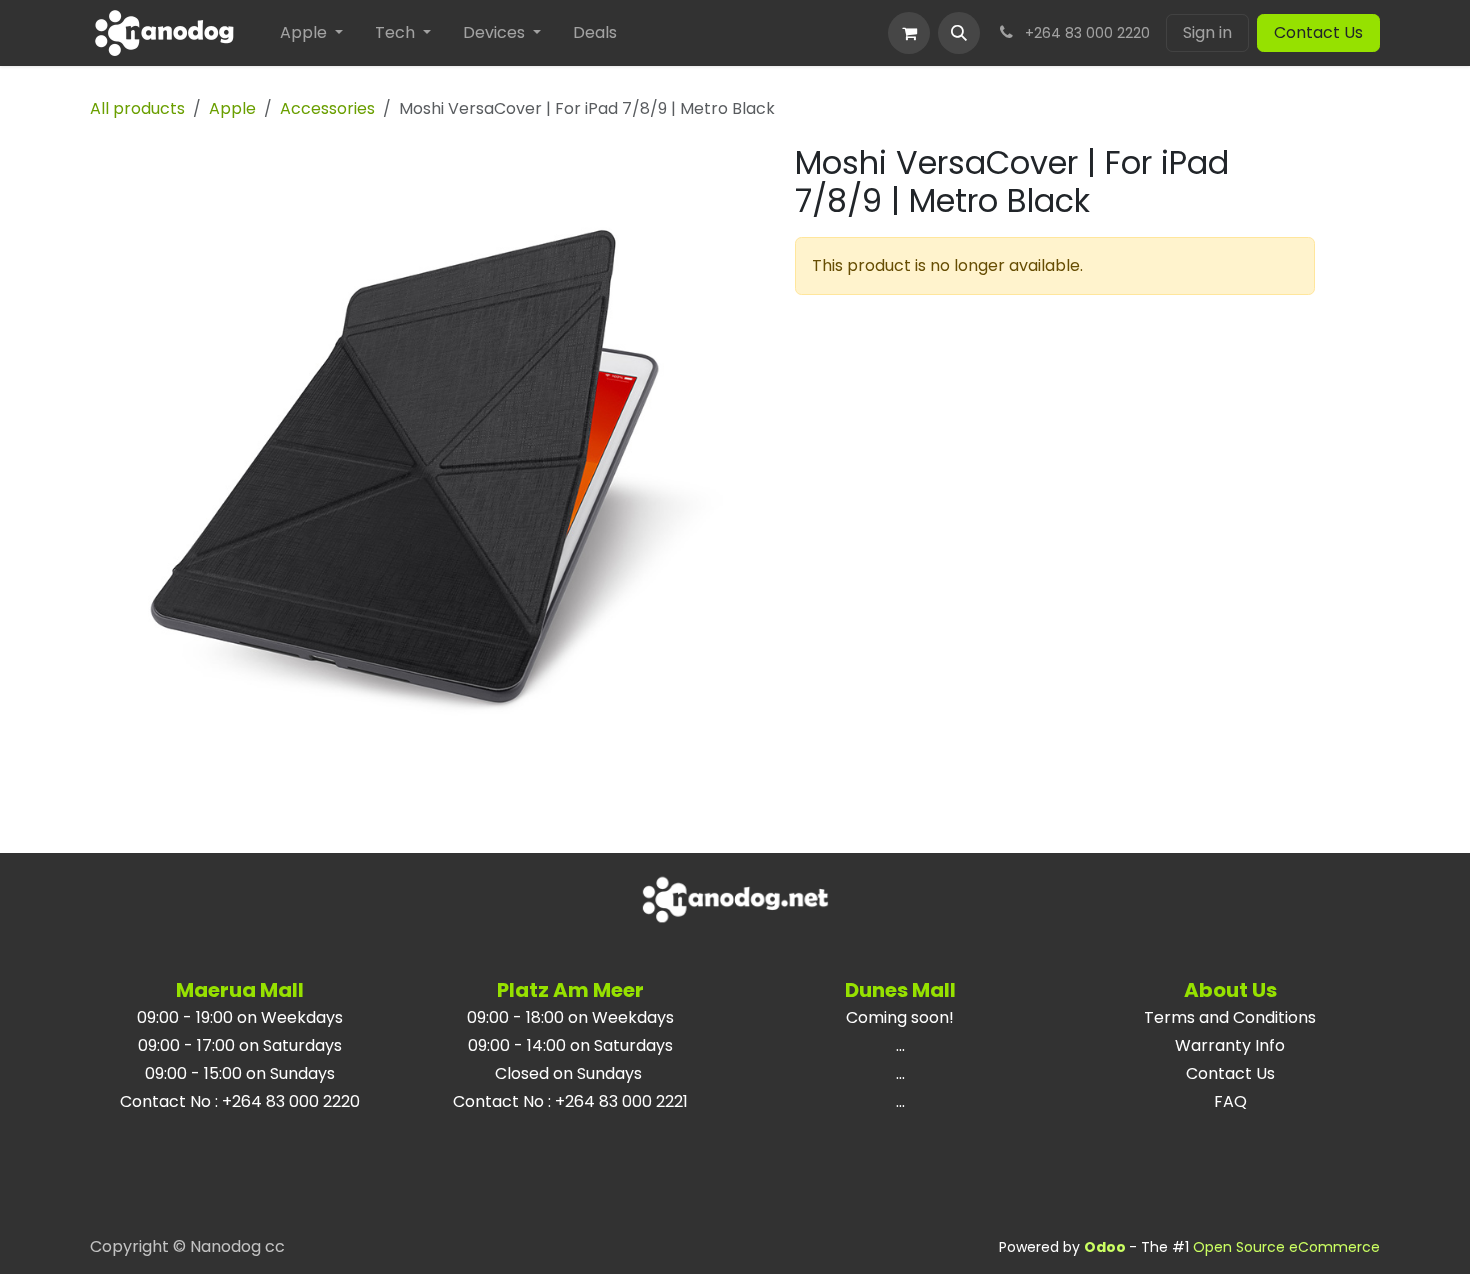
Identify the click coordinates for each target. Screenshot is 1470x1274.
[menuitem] (311, 33)
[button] (959, 33)
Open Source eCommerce (1286, 1247)
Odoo (1106, 1247)
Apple (232, 108)
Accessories (327, 108)
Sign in (1207, 32)
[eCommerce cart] (909, 33)
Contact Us (1318, 32)
